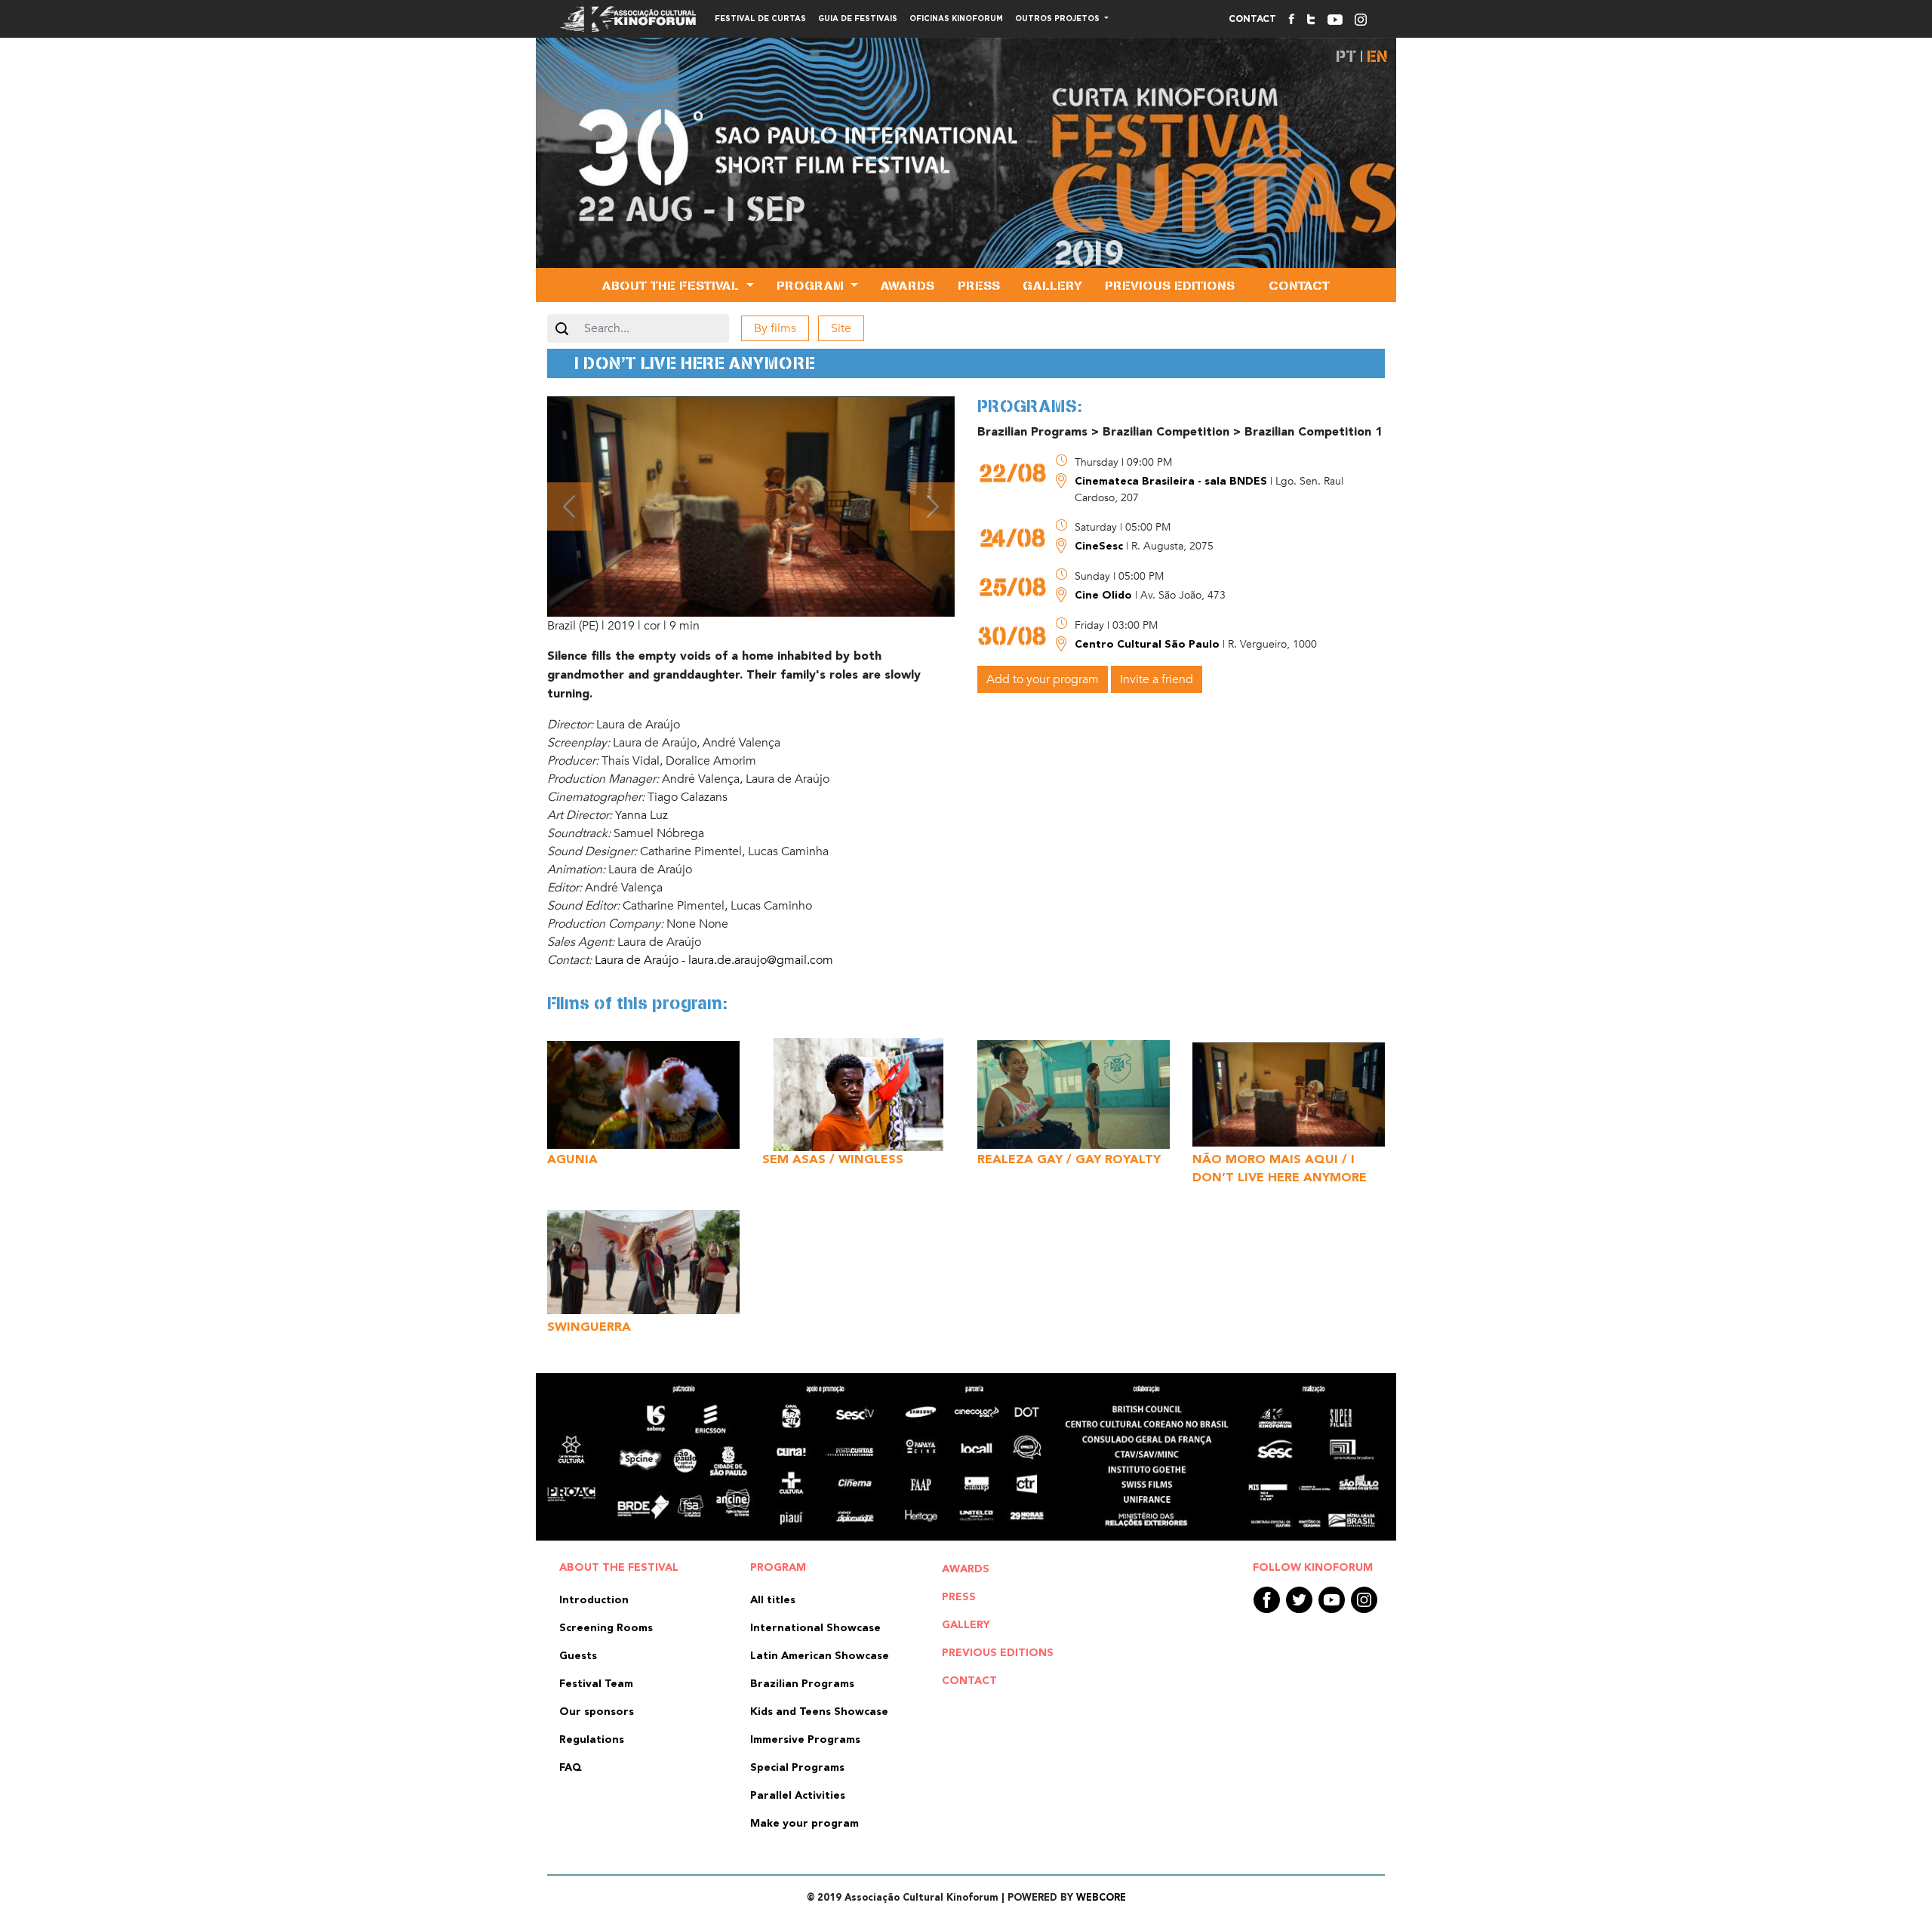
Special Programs (797, 1768)
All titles (773, 1600)
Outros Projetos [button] (1058, 19)
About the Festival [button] (672, 285)
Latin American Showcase (820, 1656)
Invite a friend (1157, 679)
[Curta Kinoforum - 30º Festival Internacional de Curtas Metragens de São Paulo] (966, 170)
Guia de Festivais (858, 19)
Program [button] (812, 285)
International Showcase (815, 1628)
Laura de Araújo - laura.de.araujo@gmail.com (714, 960)
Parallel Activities (798, 1796)
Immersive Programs (805, 1740)
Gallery (1052, 285)
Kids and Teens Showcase (819, 1712)
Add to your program (1043, 679)
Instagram (1364, 1600)
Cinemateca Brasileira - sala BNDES (1172, 482)
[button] (569, 506)
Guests (578, 1656)
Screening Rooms (606, 1628)
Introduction (594, 1600)
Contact (1252, 19)
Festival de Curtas (760, 19)
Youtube (1332, 1600)
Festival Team (596, 1684)
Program (778, 1568)
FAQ (571, 1768)
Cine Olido (1105, 596)
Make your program (804, 1824)
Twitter (1299, 1600)
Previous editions (1170, 285)
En (1377, 56)
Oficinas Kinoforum (956, 19)
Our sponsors (597, 1712)
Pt (1346, 56)
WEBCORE (1101, 1898)
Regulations (592, 1740)
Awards (908, 285)
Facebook (1267, 1600)
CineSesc (1100, 546)
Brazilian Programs (802, 1684)
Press (979, 285)
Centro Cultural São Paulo (1149, 645)
